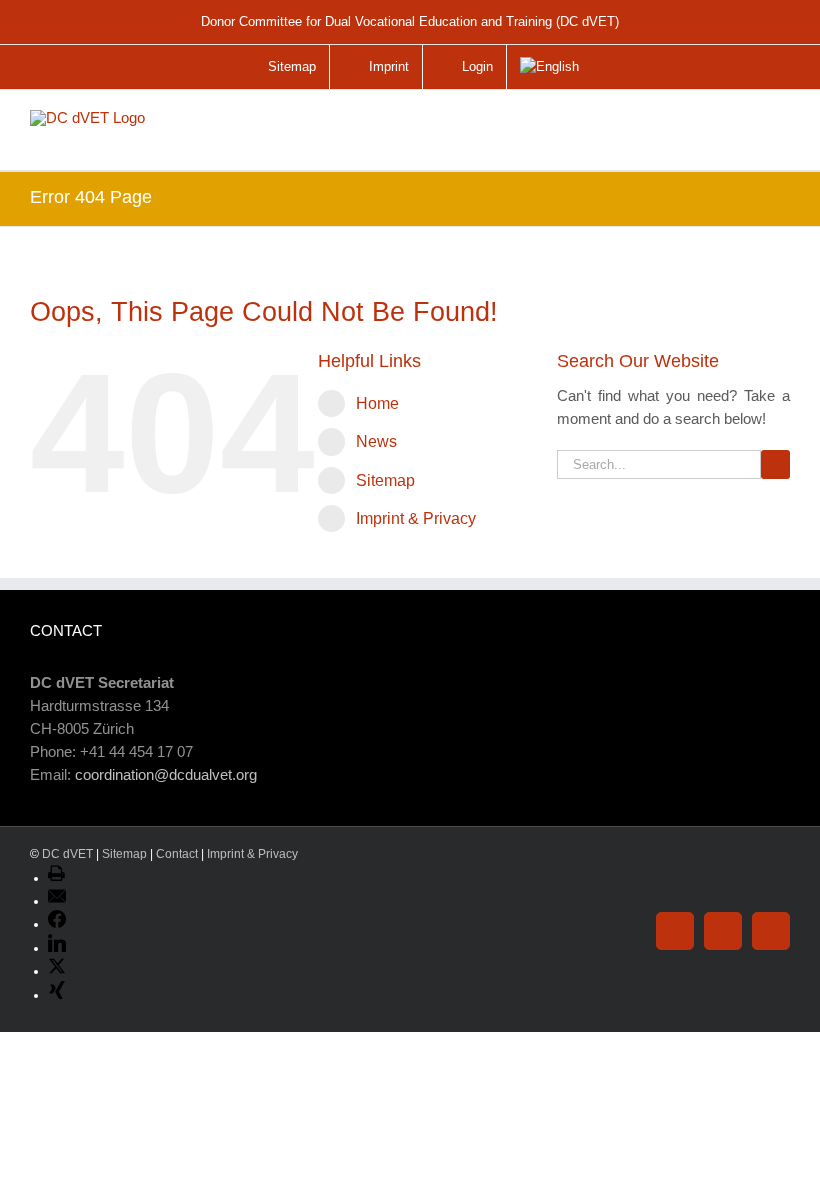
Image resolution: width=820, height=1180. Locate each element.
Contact (177, 854)
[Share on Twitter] (57, 971)
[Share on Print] (56, 878)
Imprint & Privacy (416, 518)
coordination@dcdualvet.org (166, 774)
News (376, 441)
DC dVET (67, 854)
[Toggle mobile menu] (776, 132)
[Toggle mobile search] (734, 124)
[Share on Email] (57, 901)
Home (377, 403)
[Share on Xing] (57, 995)
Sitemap (385, 480)
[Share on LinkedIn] (57, 948)
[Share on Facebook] (57, 924)
